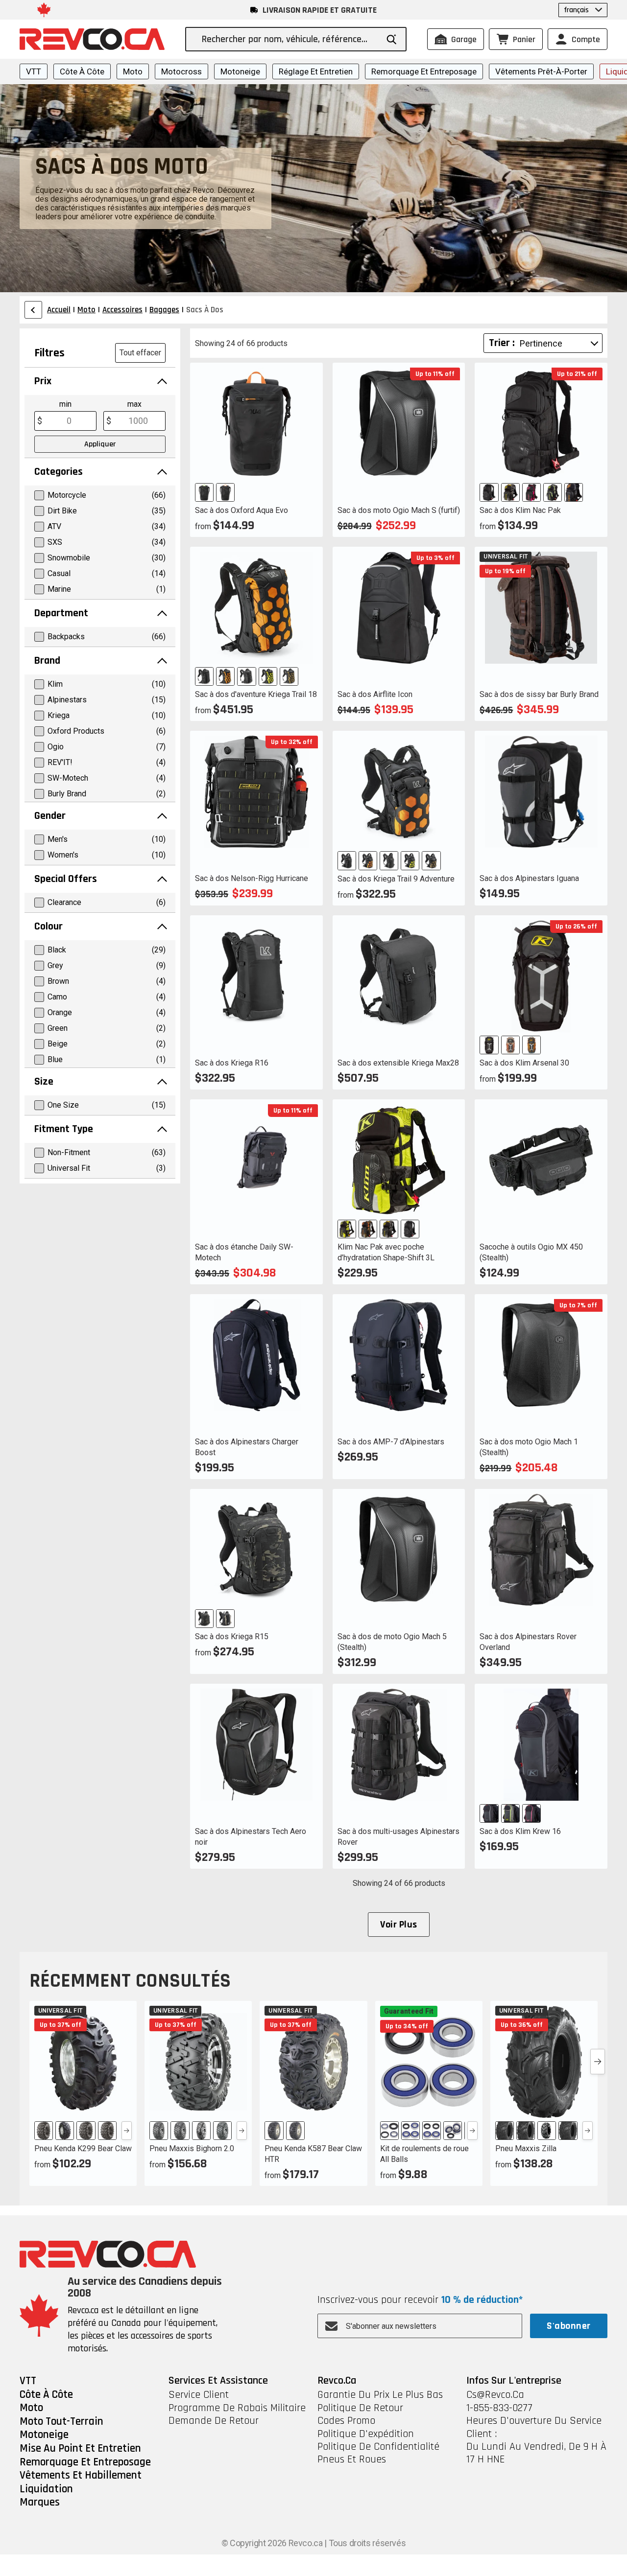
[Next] (127, 2131)
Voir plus (398, 1925)
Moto (133, 71)
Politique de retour (360, 2408)
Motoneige (240, 71)
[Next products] (598, 2062)
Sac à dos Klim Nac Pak (520, 510)
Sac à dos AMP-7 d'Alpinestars (391, 1442)
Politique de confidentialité (378, 2447)
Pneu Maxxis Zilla (526, 2148)
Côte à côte (82, 71)
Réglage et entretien (316, 71)
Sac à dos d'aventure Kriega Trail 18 (256, 694)
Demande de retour (214, 2421)
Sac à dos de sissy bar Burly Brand (539, 694)
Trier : (502, 343)
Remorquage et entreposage (424, 71)
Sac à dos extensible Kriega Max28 (398, 1063)
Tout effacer (140, 353)
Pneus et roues (352, 2460)
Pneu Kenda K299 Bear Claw (83, 2148)
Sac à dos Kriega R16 (232, 1063)
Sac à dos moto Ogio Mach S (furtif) (399, 510)
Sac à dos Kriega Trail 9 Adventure (396, 879)
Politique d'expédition (366, 2434)
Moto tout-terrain (61, 2422)
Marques (40, 2503)
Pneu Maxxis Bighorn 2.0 (192, 2148)
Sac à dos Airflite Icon (375, 694)
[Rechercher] (392, 39)
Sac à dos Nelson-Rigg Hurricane (252, 878)
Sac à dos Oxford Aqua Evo (241, 510)
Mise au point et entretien (80, 2449)
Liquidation (46, 2489)
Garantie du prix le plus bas (380, 2395)
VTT (34, 71)
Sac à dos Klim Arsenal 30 (524, 1063)
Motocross (181, 71)
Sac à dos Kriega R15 (232, 1636)
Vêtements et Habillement (81, 2476)
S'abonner (568, 2326)
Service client (199, 2395)
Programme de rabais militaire (237, 2408)
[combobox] (290, 39)
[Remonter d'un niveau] (33, 310)
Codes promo (346, 2421)
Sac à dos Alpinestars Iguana (529, 878)
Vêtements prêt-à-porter (541, 71)
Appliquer (100, 444)
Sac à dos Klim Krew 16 (520, 1831)
